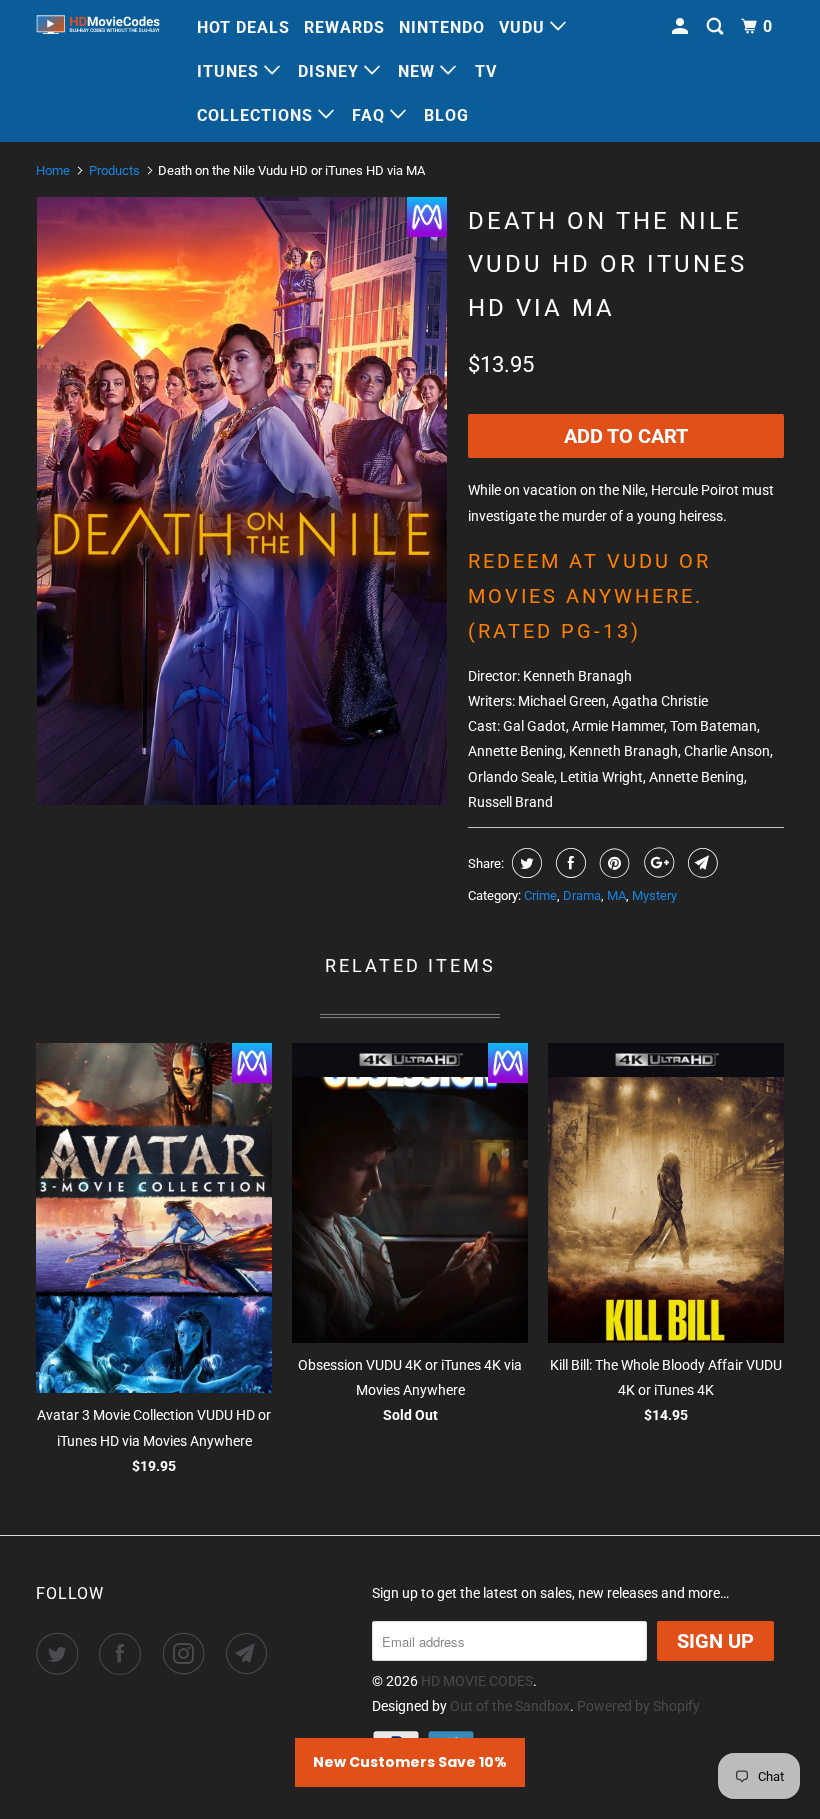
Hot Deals (243, 27)
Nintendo (442, 27)
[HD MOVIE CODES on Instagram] (188, 1654)
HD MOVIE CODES (477, 1681)
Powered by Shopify (638, 1706)
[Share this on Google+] (656, 863)
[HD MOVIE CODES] (98, 27)
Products (114, 170)
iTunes (230, 71)
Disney (331, 71)
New (419, 71)
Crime (540, 895)
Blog (446, 115)
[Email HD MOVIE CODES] (251, 1654)
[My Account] (682, 27)
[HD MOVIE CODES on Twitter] (61, 1654)
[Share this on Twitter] (524, 863)
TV (486, 71)
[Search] (717, 27)
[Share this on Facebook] (568, 863)
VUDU (524, 27)
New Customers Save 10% (410, 1762)
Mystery (654, 895)
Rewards (344, 27)
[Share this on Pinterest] (612, 863)
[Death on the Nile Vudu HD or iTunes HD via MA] (242, 501)
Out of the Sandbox (510, 1706)
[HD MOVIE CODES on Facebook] (124, 1654)
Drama (582, 895)
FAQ (371, 115)
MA (616, 895)
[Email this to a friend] (700, 863)
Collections (257, 115)
